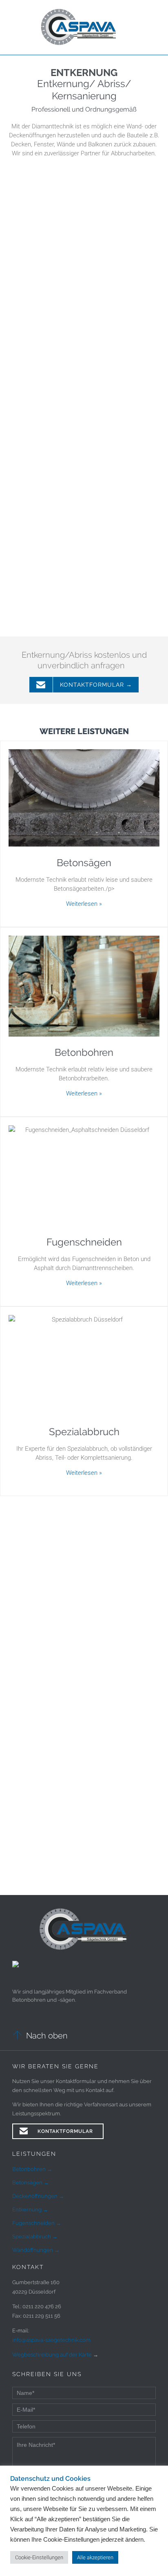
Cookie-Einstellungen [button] (39, 2557)
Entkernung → (30, 2210)
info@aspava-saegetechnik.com (51, 2340)
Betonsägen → (31, 2183)
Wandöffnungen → (36, 2250)
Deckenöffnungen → (38, 2196)
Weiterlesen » (84, 904)
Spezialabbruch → (35, 2237)
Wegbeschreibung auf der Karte (53, 2355)
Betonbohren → (32, 2169)
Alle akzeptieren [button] (95, 2557)
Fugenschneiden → (37, 2223)
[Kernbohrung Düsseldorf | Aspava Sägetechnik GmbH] (80, 27)
